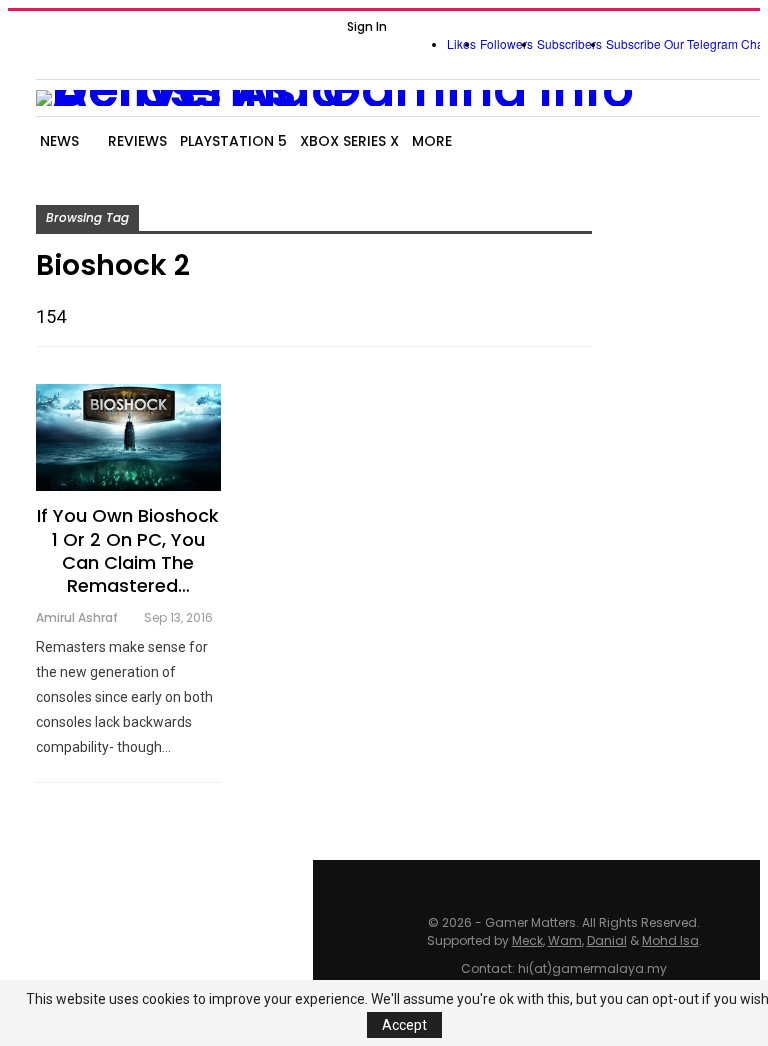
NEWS (59, 141)
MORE (432, 141)
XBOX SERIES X (349, 141)
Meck (527, 940)
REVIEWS (137, 141)
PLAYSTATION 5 (233, 141)
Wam (565, 940)
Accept (404, 1025)
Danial (607, 940)
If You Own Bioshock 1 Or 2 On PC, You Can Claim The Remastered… (128, 550)
